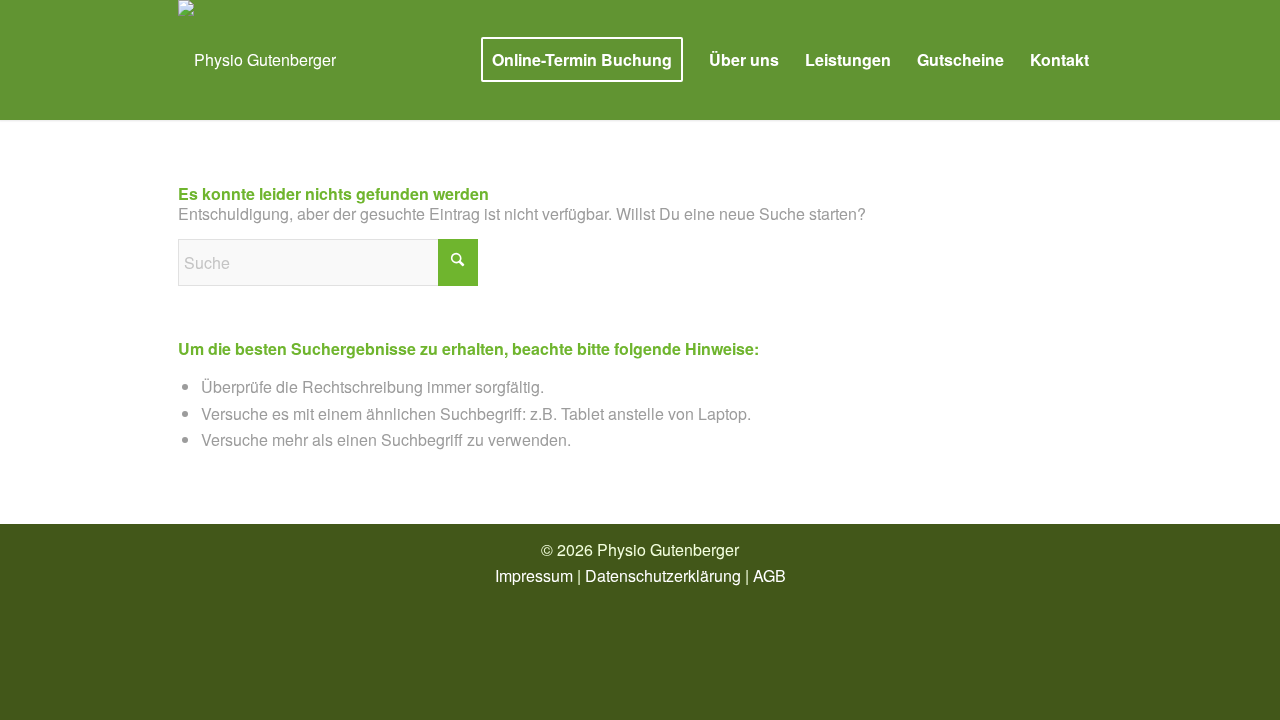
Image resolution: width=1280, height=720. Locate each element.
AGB (769, 575)
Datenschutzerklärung (663, 575)
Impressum (534, 575)
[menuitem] (582, 60)
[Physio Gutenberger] (257, 60)
